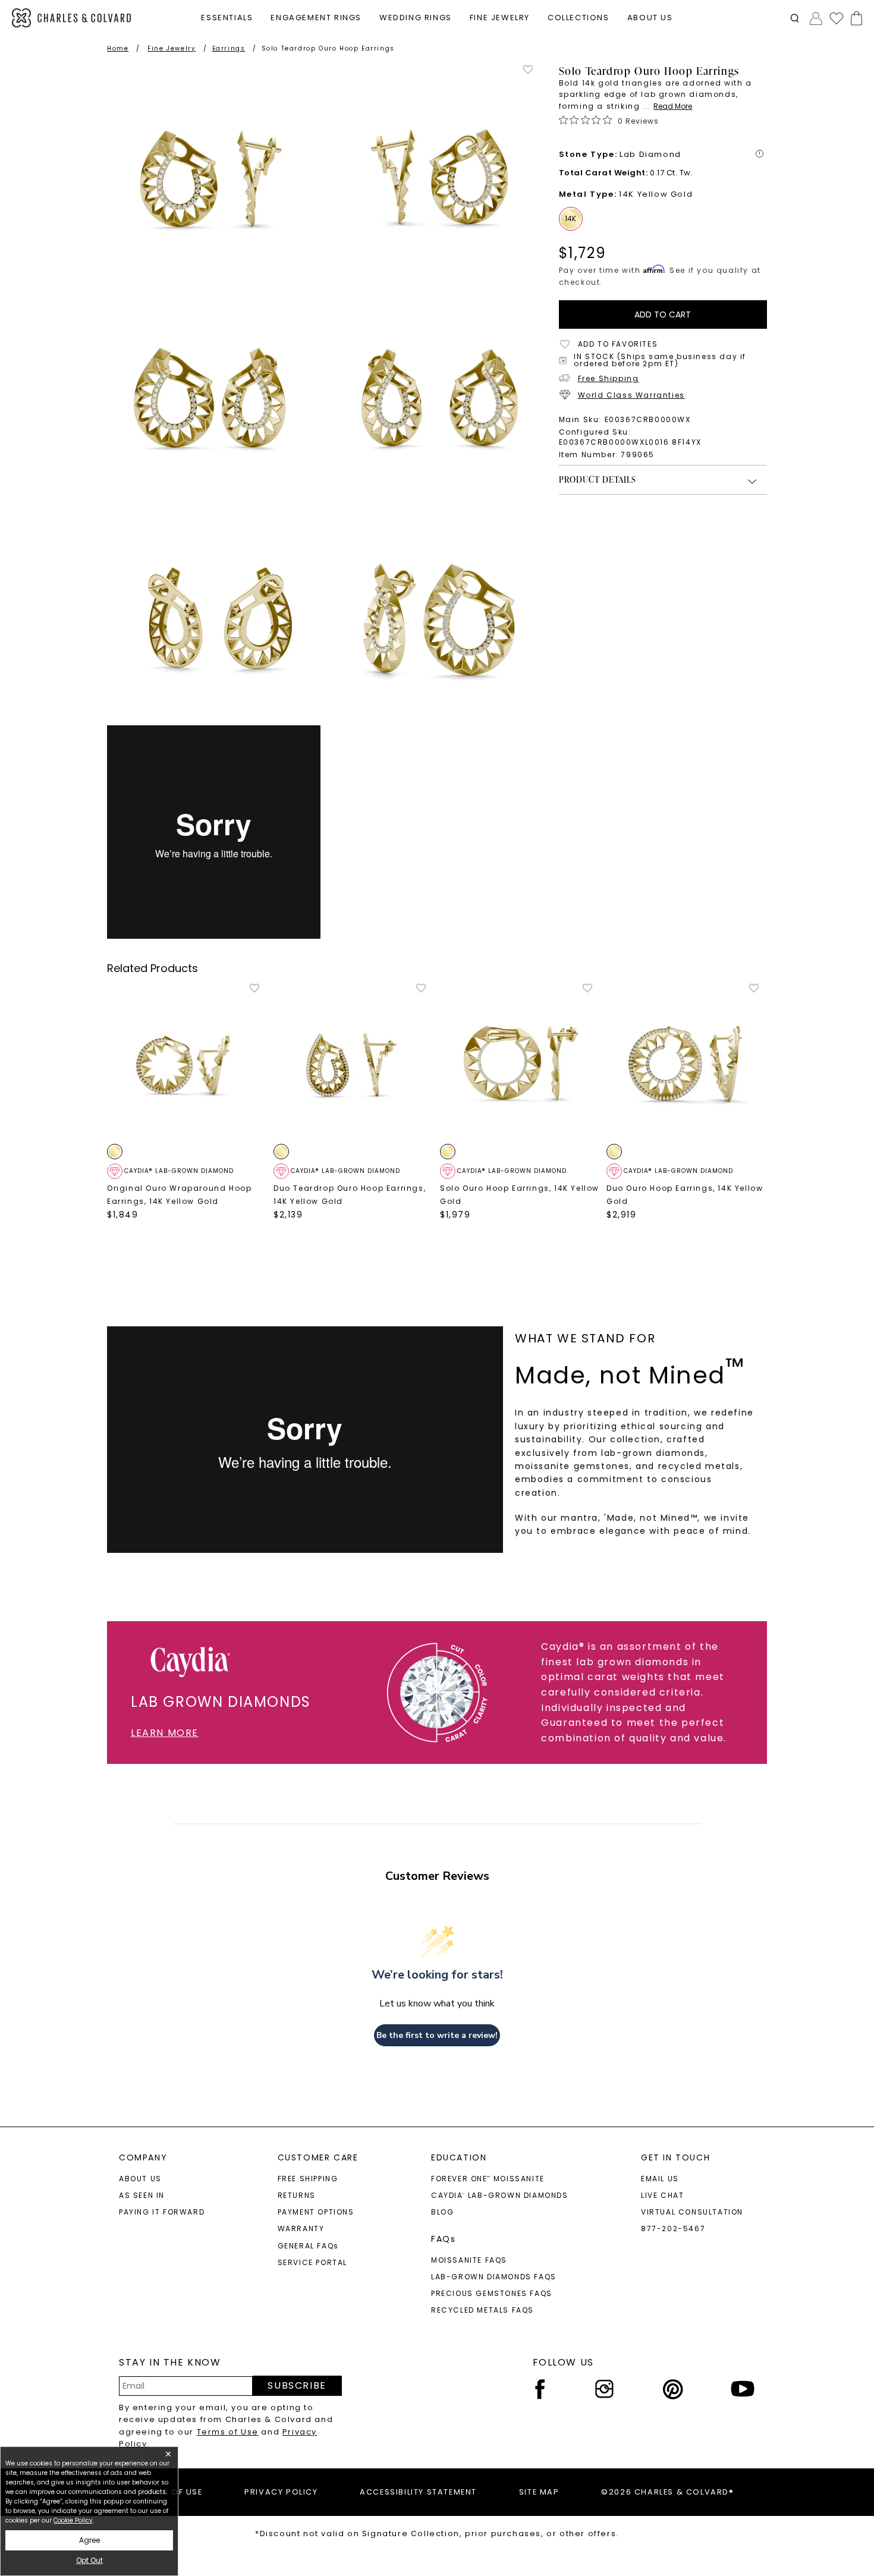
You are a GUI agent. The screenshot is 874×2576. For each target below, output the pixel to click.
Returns (297, 2195)
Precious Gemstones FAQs (492, 2293)
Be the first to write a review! (437, 2035)
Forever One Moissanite (488, 2179)
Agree (89, 2540)
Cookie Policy (73, 2520)
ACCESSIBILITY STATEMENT (418, 2492)
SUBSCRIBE (297, 2385)
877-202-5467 (673, 2229)
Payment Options (316, 2212)
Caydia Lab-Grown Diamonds (500, 2195)
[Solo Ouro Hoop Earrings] (520, 1062)
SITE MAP (539, 2492)
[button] (795, 18)
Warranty (301, 2229)
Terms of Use (228, 2432)
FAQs (443, 2239)
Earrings (229, 48)
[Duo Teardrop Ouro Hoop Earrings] (354, 1062)
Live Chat (662, 2195)
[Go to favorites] (836, 18)
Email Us (660, 2179)
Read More (673, 106)
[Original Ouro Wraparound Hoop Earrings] (187, 1062)
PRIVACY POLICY (281, 2492)
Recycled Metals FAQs (482, 2310)
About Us (140, 2179)
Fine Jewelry (172, 48)
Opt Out (89, 2560)
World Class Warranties (631, 395)
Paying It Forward (162, 2212)
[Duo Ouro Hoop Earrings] (687, 1062)
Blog (442, 2212)
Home (118, 48)
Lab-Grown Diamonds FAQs (494, 2277)
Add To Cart (663, 314)
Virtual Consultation (692, 2212)
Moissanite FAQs (469, 2260)
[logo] (72, 18)
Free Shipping (609, 378)
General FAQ (308, 2246)
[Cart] (854, 18)
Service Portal (312, 2262)
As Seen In (142, 2195)
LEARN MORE (165, 1733)
